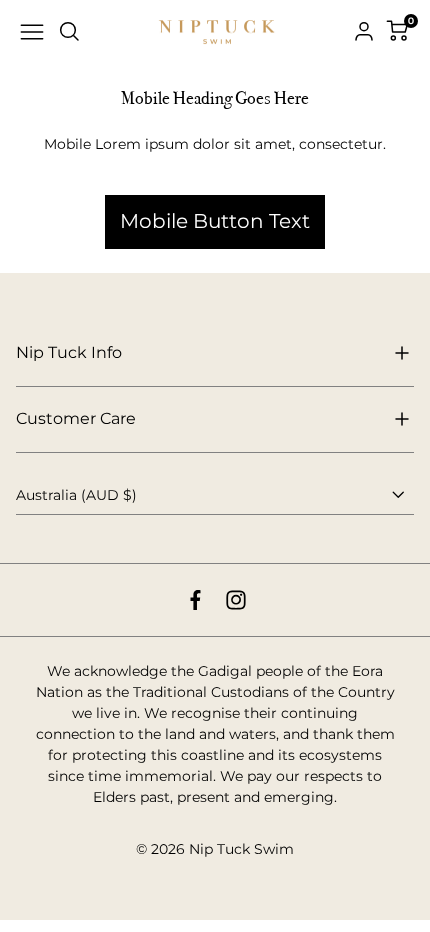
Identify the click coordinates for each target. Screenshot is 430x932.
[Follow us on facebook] (195, 600)
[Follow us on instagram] (236, 600)
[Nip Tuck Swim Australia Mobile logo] (217, 32)
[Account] (364, 32)
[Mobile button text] (215, 168)
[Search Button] (70, 32)
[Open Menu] (32, 32)
